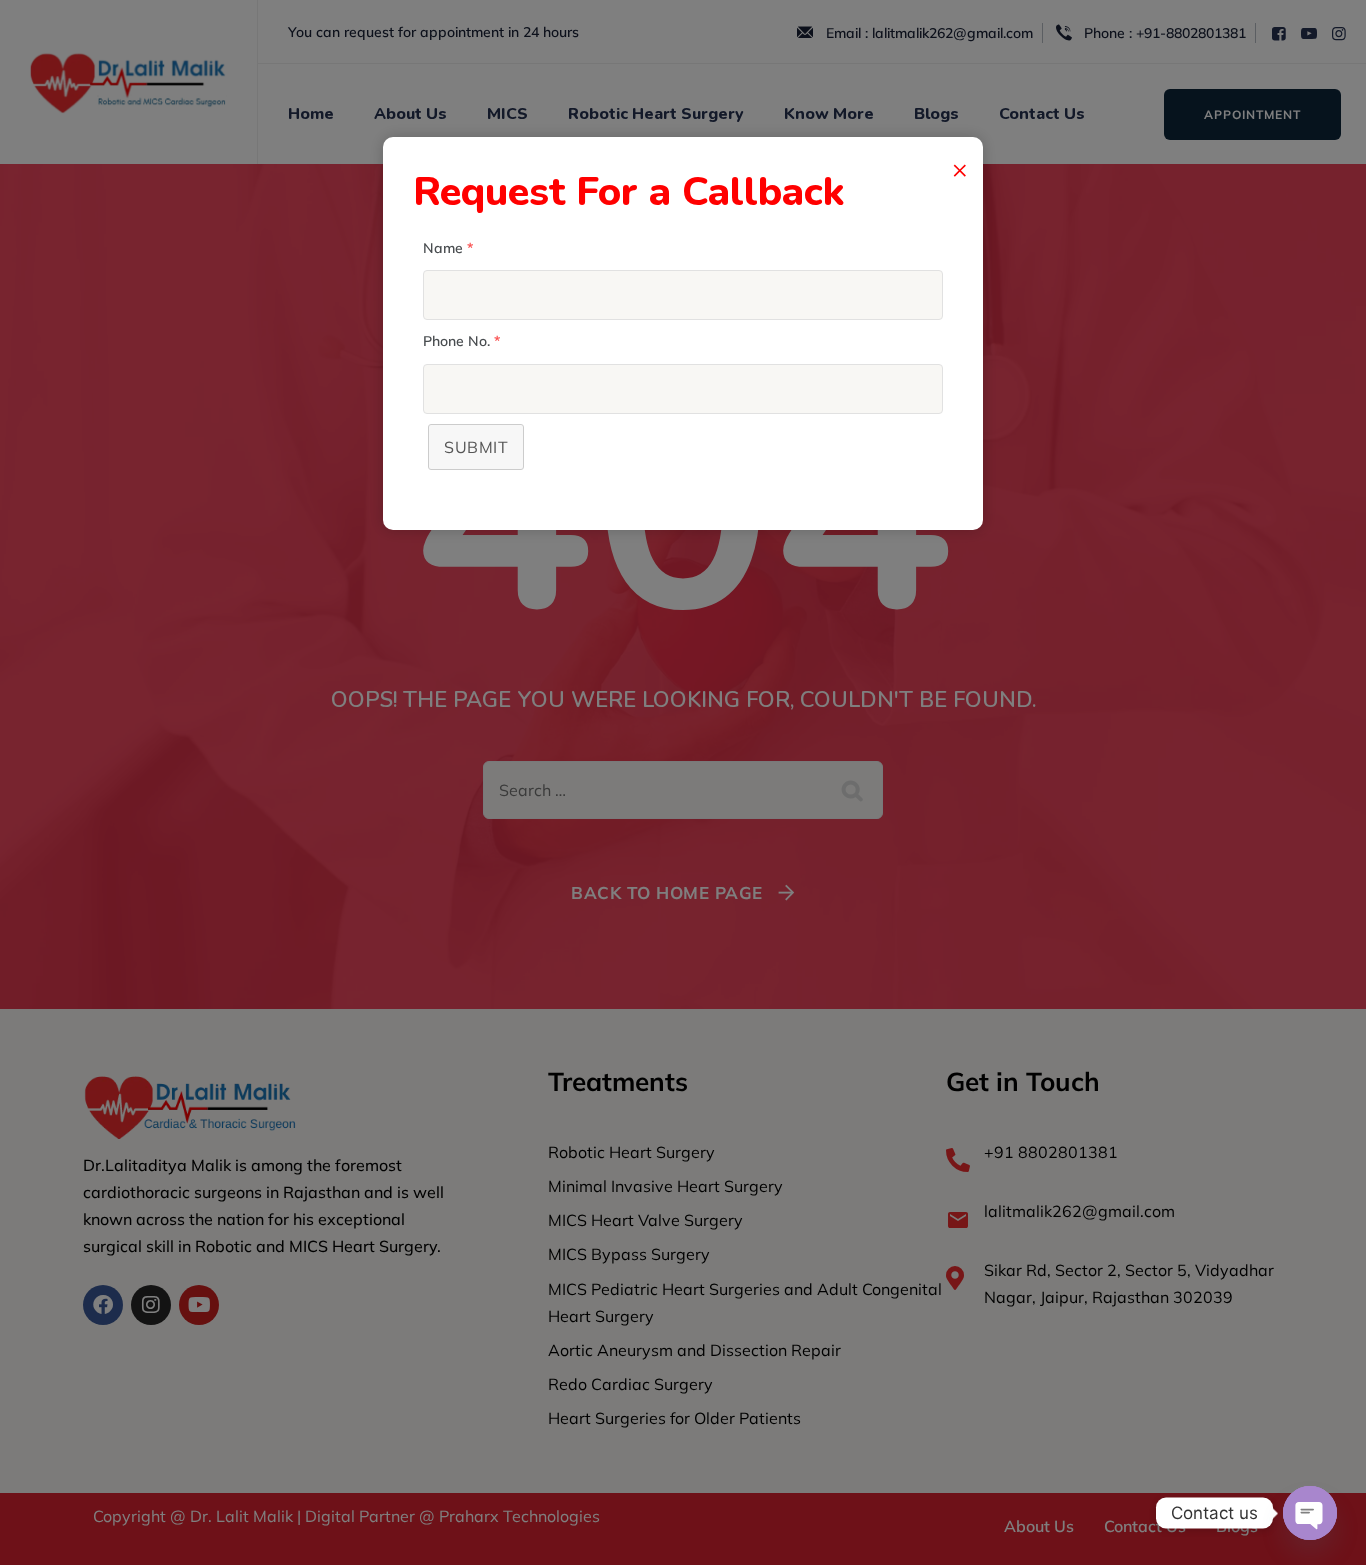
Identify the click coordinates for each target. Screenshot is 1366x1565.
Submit (476, 447)
